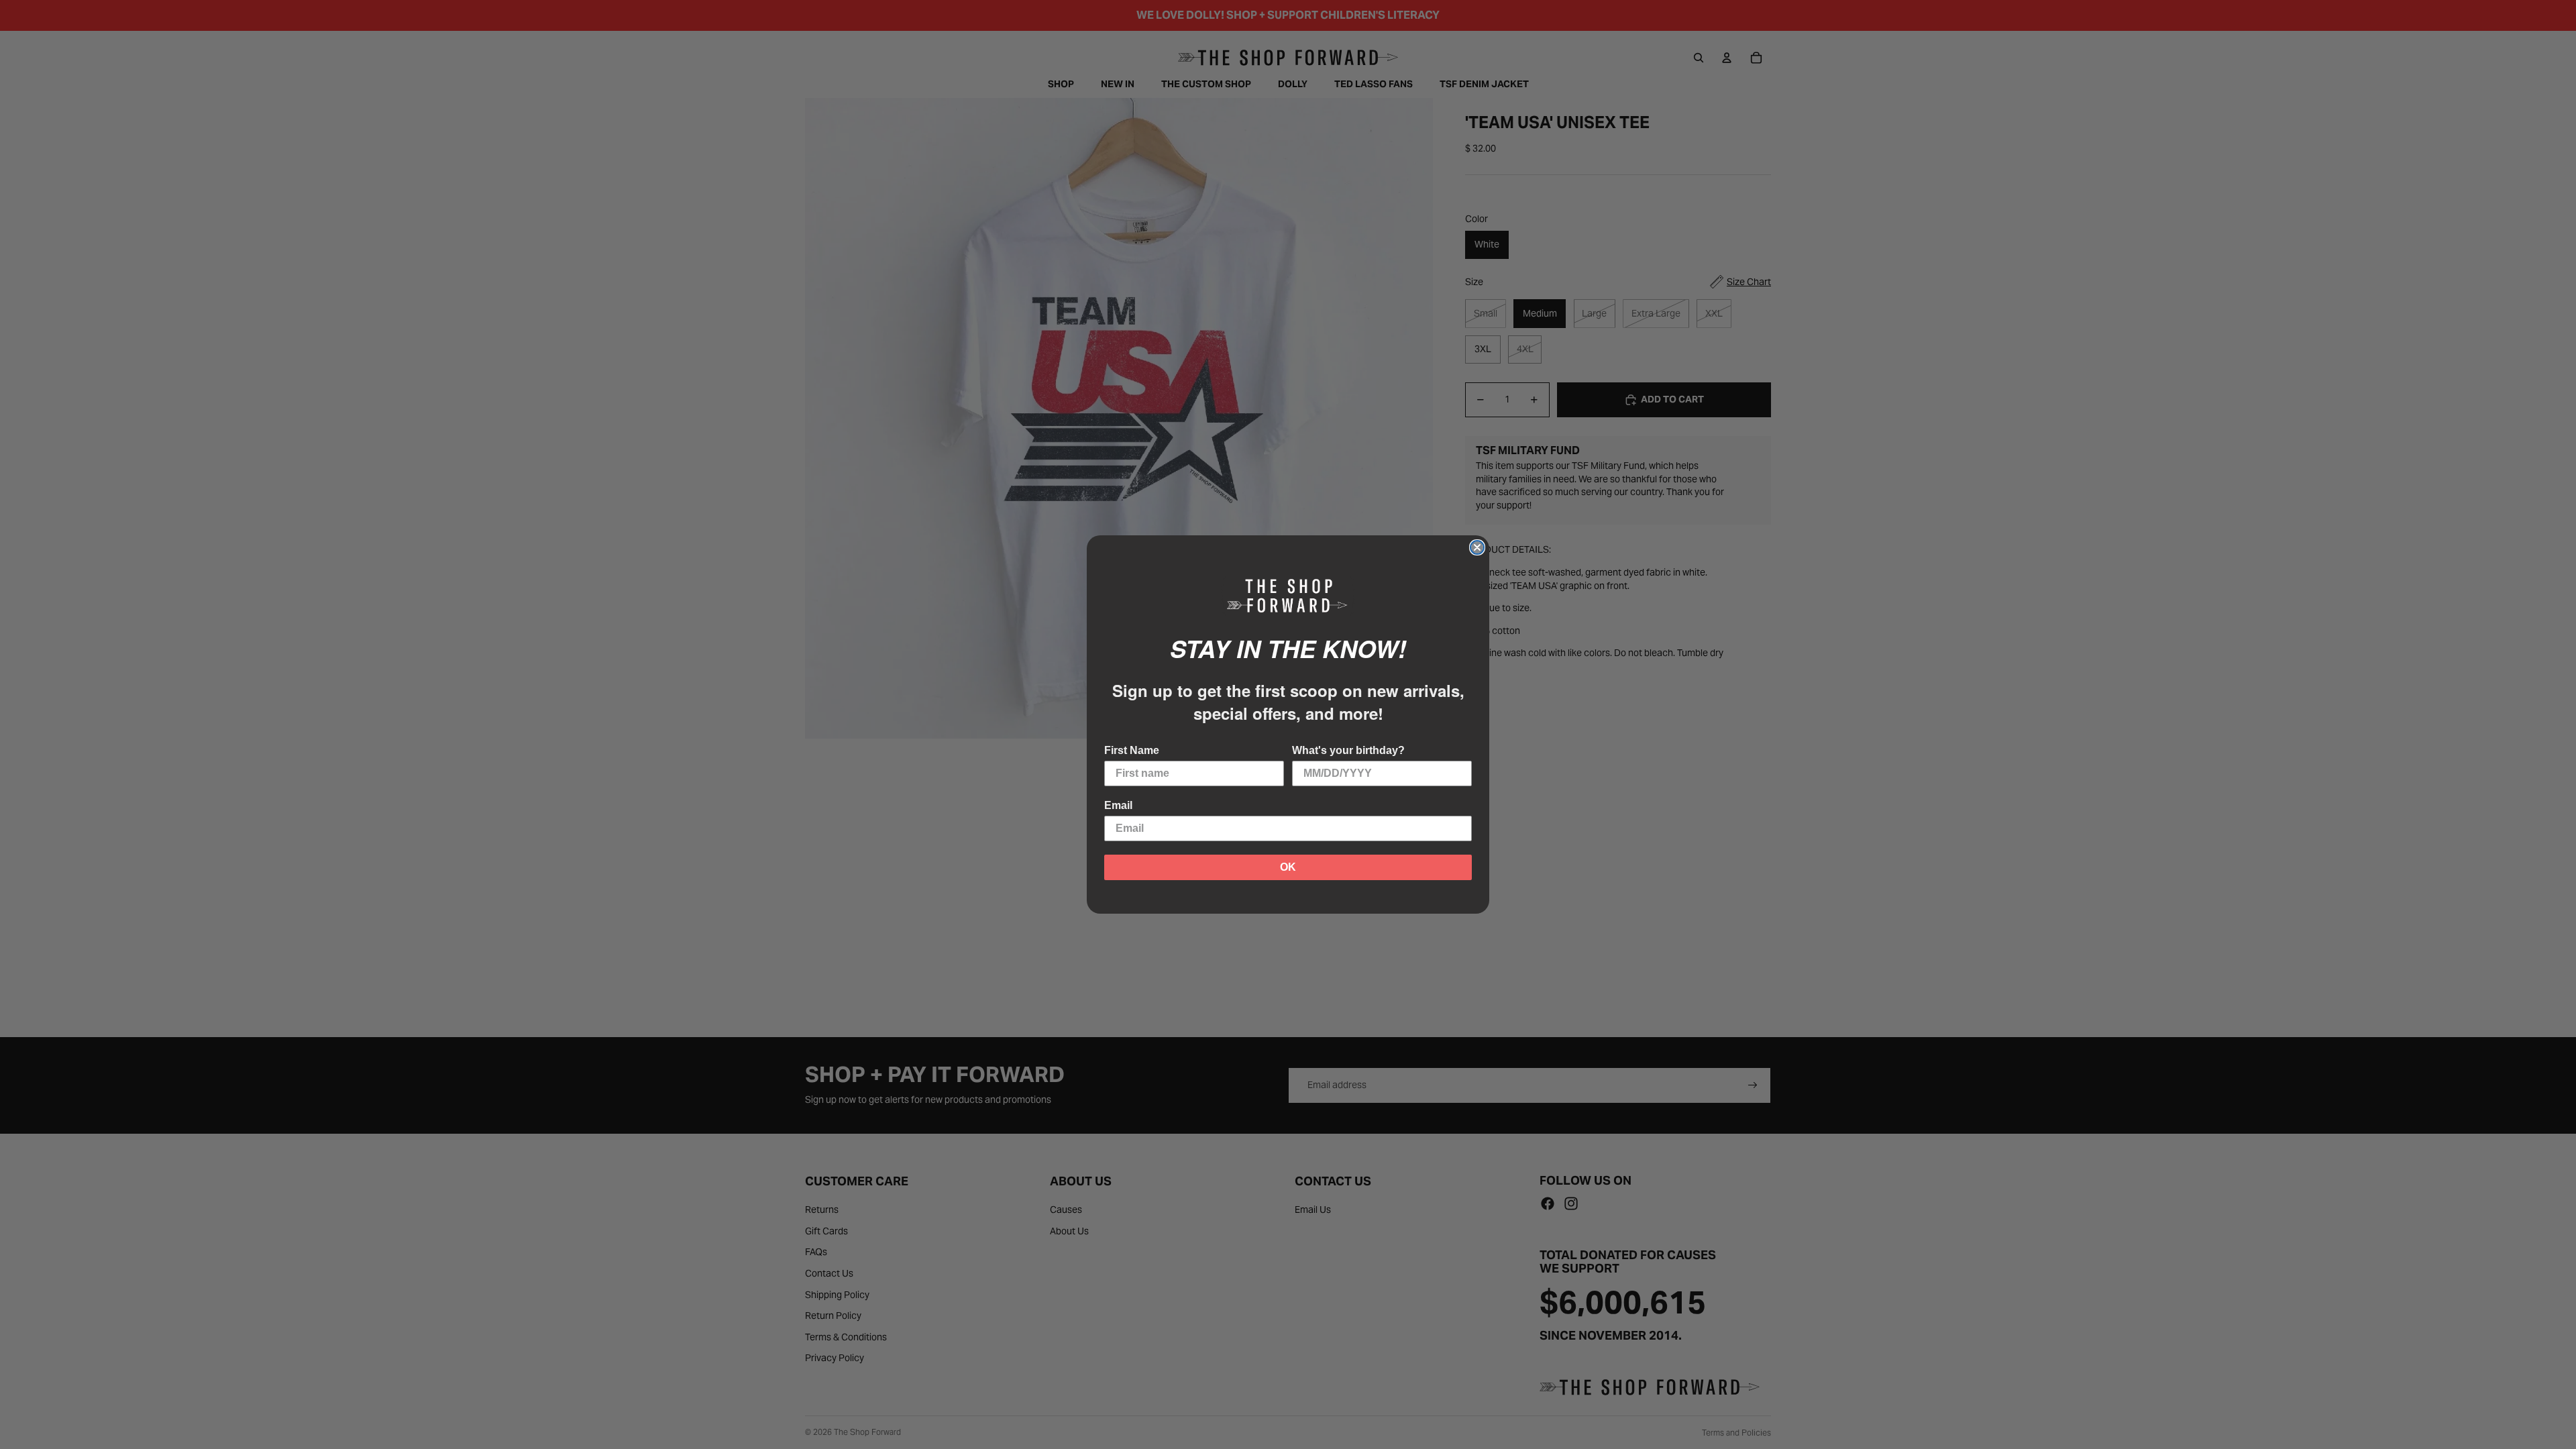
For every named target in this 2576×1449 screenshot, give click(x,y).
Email (1118, 805)
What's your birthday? (1348, 750)
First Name (1132, 750)
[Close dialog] (1477, 547)
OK (1288, 867)
